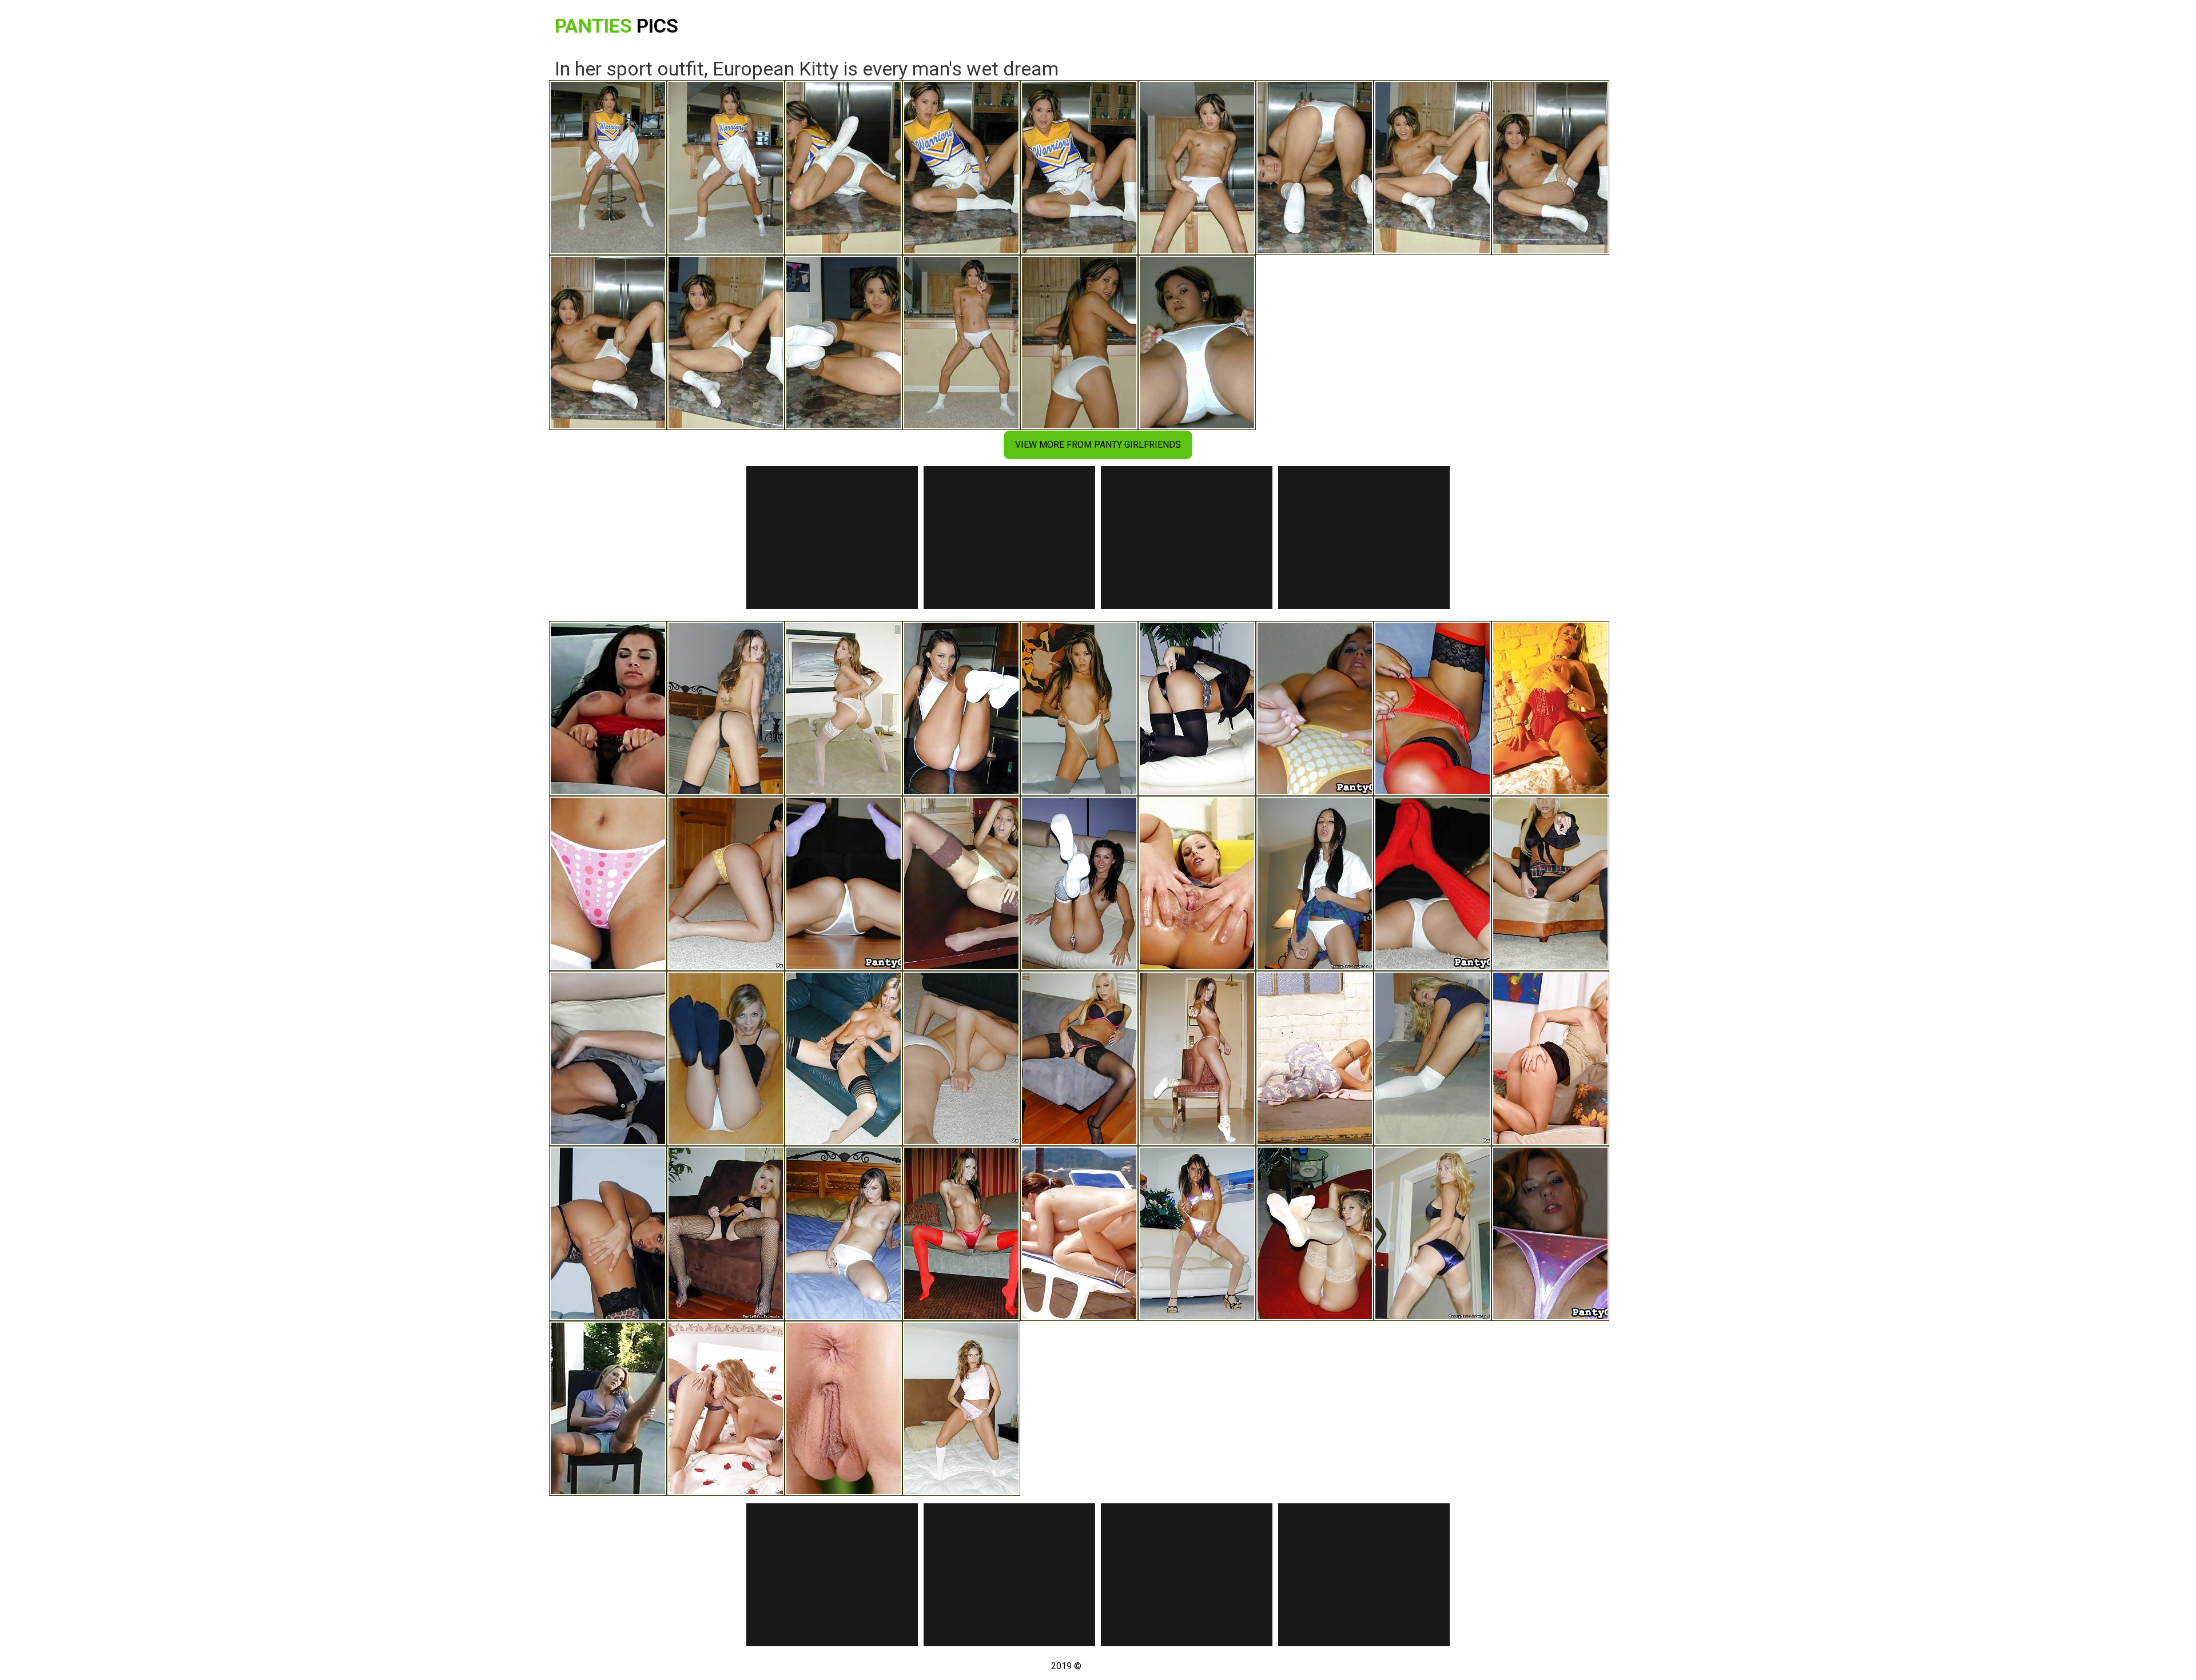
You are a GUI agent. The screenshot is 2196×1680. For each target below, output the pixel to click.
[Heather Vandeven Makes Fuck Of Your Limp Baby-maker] (1433, 1233)
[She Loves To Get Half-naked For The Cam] (1079, 1058)
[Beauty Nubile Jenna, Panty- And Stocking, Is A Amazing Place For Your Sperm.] (961, 883)
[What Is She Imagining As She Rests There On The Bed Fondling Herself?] (608, 1058)
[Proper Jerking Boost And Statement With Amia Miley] (1315, 883)
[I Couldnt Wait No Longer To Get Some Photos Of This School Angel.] (1315, 708)
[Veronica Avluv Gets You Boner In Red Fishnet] (961, 1058)
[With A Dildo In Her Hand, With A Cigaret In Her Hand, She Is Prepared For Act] (608, 1408)
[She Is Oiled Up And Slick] (1197, 883)
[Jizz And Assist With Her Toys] (1550, 708)
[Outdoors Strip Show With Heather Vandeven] (1433, 1058)
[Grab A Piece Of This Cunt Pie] (1550, 1058)
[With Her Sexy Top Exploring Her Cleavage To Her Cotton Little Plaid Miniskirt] (1550, 883)
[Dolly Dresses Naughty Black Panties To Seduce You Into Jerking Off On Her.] (726, 708)
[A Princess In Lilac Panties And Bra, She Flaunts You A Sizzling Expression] (1197, 1233)
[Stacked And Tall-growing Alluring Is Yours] (1315, 1058)
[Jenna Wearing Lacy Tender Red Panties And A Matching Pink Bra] (844, 708)
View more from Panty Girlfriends (1098, 445)
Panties (616, 26)
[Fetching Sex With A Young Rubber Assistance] (844, 1408)
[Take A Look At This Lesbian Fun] (726, 1408)
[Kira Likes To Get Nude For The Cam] (844, 883)
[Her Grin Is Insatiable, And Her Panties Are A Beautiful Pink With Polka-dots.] (608, 883)
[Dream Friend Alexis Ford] (726, 1233)
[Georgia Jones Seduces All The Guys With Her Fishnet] (726, 883)
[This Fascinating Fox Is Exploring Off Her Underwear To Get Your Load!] (1315, 1233)
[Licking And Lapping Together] (1079, 1233)
